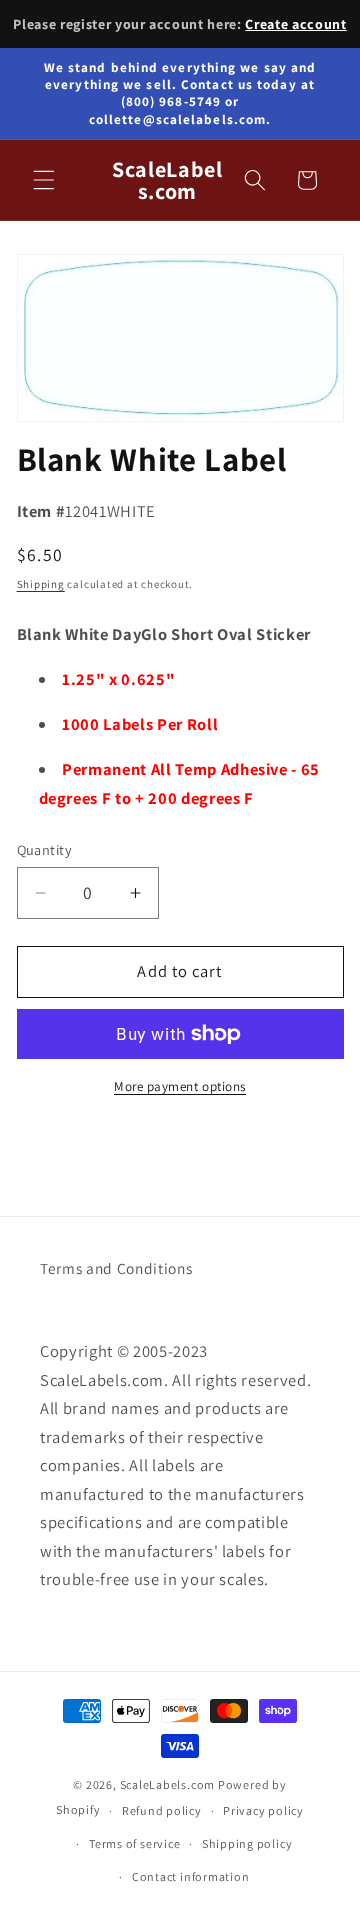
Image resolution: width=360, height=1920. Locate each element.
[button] (44, 180)
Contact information (191, 1876)
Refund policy (162, 1810)
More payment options (180, 1086)
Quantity (45, 849)
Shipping (41, 584)
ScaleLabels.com (168, 1784)
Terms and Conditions (116, 1268)
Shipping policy (247, 1843)
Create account (295, 24)
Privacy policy (263, 1810)
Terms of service (134, 1843)
